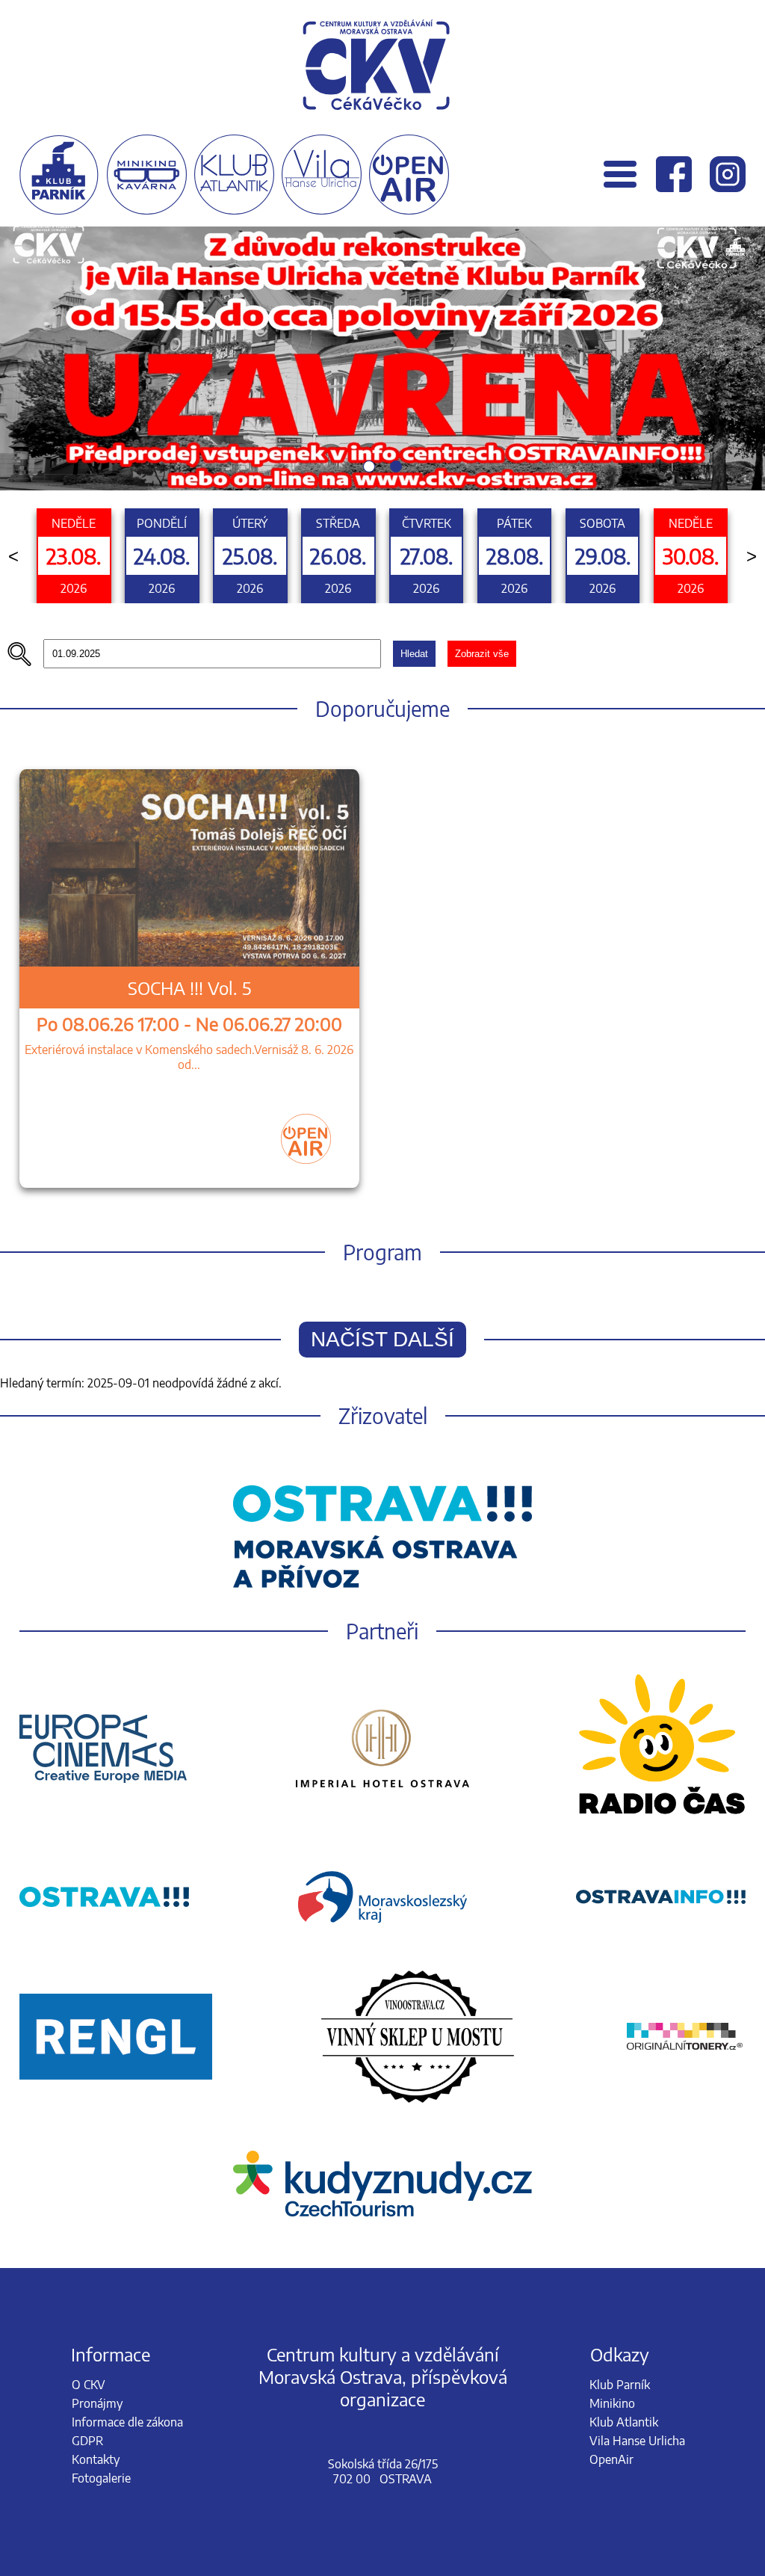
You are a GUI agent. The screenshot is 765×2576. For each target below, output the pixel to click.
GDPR (87, 2441)
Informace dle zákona (127, 2422)
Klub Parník (620, 2385)
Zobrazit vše (482, 654)
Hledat (414, 654)
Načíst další (382, 1339)
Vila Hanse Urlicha (637, 2441)
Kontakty (96, 2459)
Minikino (612, 2403)
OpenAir (611, 2459)
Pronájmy (97, 2403)
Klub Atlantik (624, 2422)
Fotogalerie (101, 2478)
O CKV (89, 2385)
